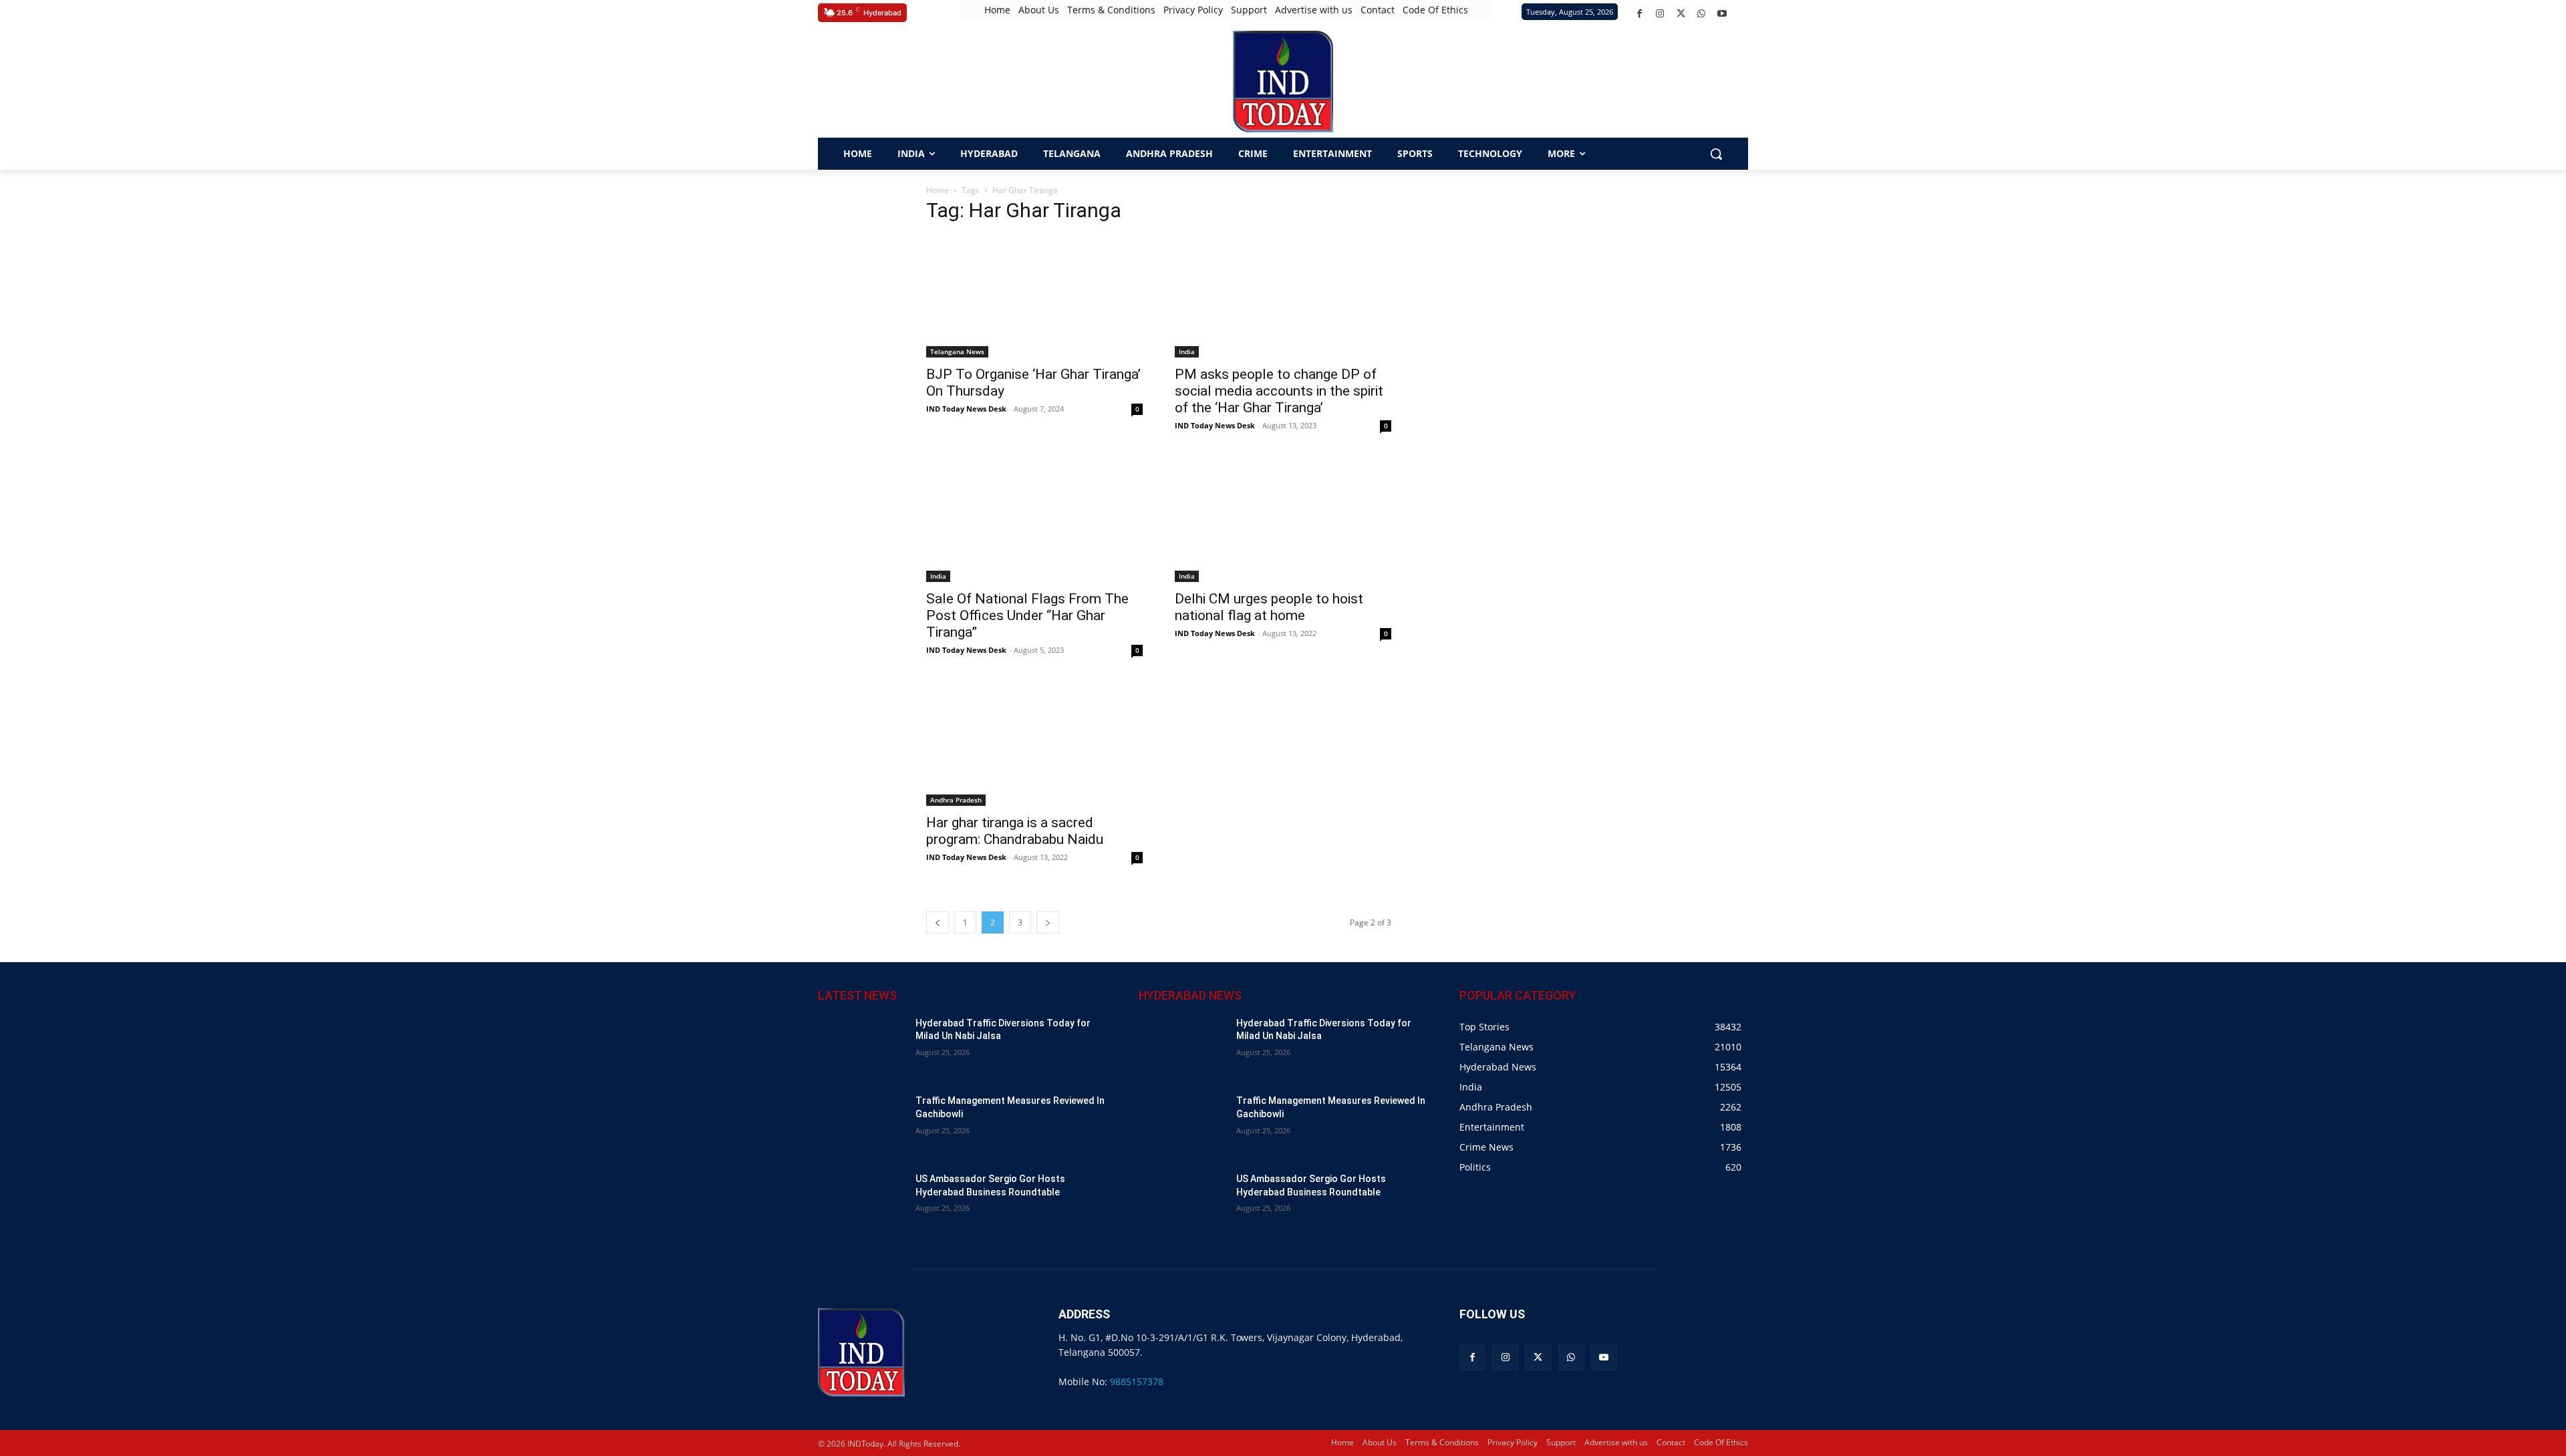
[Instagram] (1660, 14)
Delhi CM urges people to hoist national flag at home (1269, 607)
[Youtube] (1722, 14)
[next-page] (1048, 922)
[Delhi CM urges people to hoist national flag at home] (1283, 521)
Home (938, 190)
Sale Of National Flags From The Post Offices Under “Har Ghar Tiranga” (1027, 615)
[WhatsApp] (1702, 14)
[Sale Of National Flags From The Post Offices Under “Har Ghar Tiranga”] (1034, 521)
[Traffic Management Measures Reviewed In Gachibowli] (861, 1125)
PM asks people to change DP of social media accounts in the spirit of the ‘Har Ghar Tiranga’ (1279, 391)
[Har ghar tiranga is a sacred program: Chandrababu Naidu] (1034, 745)
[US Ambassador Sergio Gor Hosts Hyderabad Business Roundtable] (861, 1203)
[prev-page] (938, 922)
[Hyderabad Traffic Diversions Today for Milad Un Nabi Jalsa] (861, 1047)
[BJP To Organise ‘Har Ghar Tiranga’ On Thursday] (1034, 297)
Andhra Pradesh (956, 800)
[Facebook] (1640, 14)
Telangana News (957, 351)
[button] (832, 82)
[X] (1681, 14)
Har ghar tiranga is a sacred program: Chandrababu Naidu (1015, 831)
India (1187, 351)
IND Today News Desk (966, 409)
